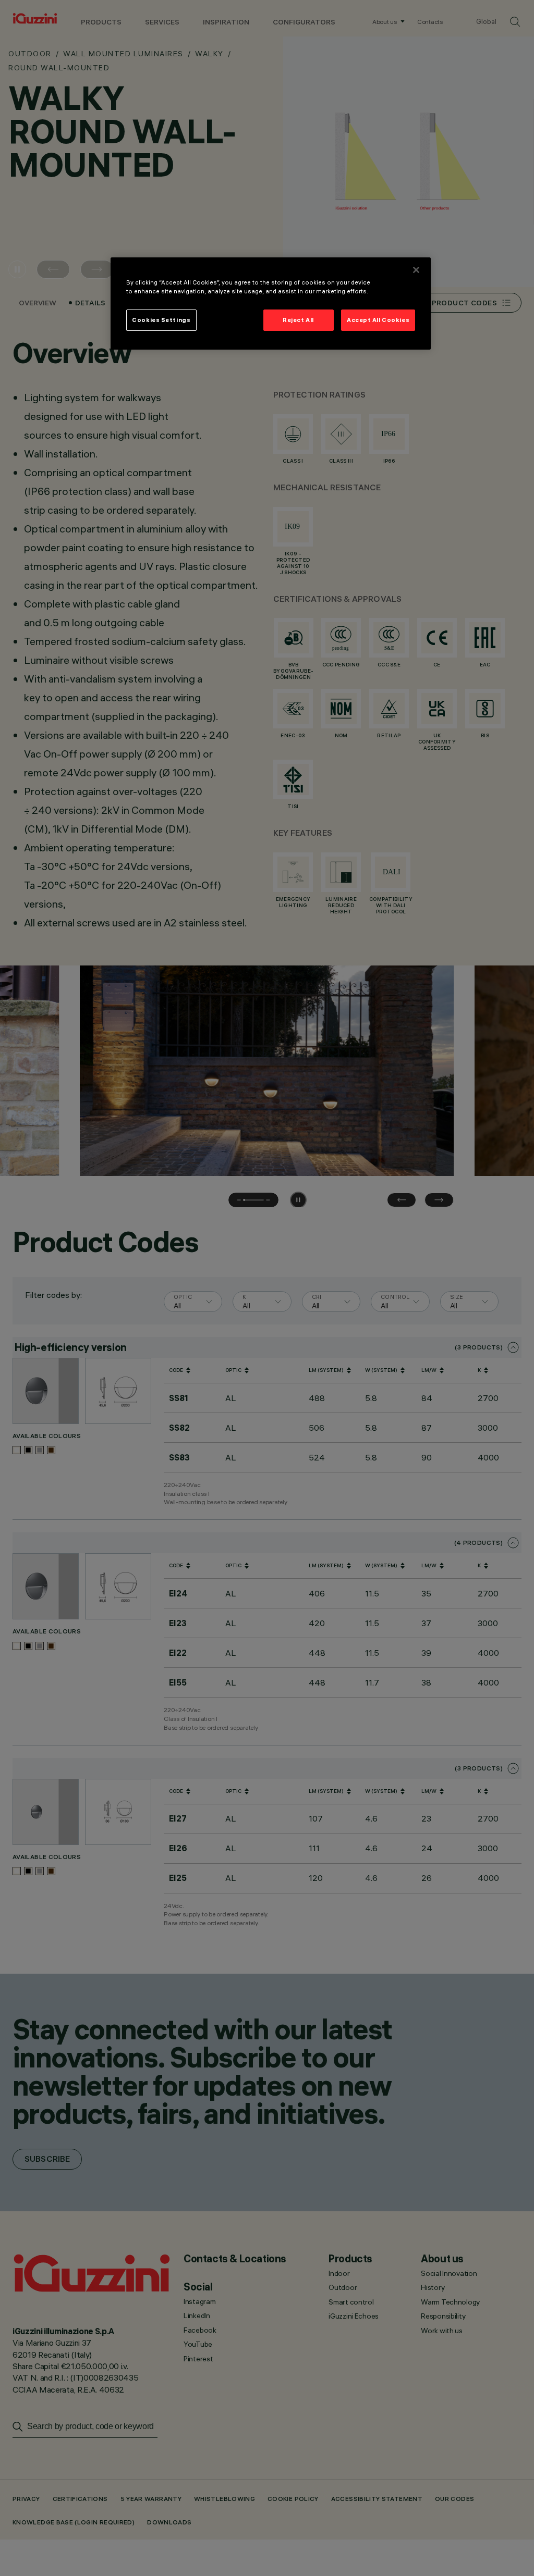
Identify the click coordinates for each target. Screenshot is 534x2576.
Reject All (298, 320)
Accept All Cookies (378, 320)
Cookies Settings (161, 320)
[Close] (416, 270)
